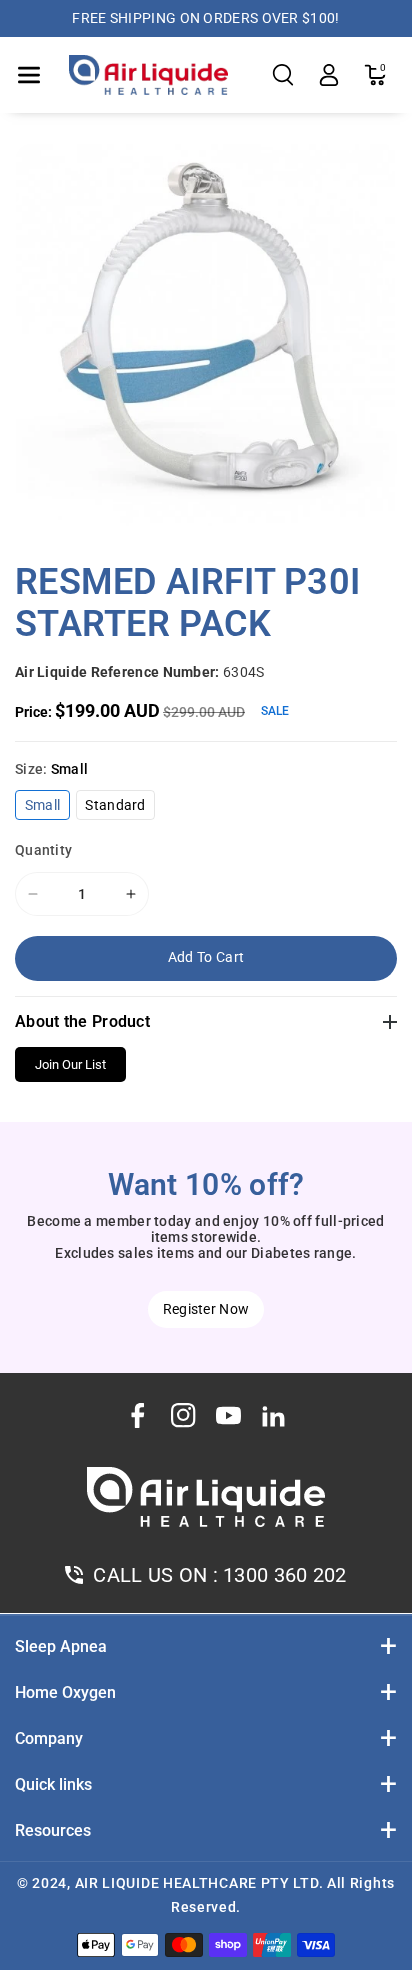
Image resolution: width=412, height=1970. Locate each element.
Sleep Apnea (61, 1646)
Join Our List (70, 1064)
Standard (119, 808)
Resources (53, 1830)
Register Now (206, 1309)
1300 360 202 (285, 1575)
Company (49, 1738)
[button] (29, 75)
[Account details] (329, 75)
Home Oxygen (65, 1692)
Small (47, 808)
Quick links (53, 1784)
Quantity (43, 850)
